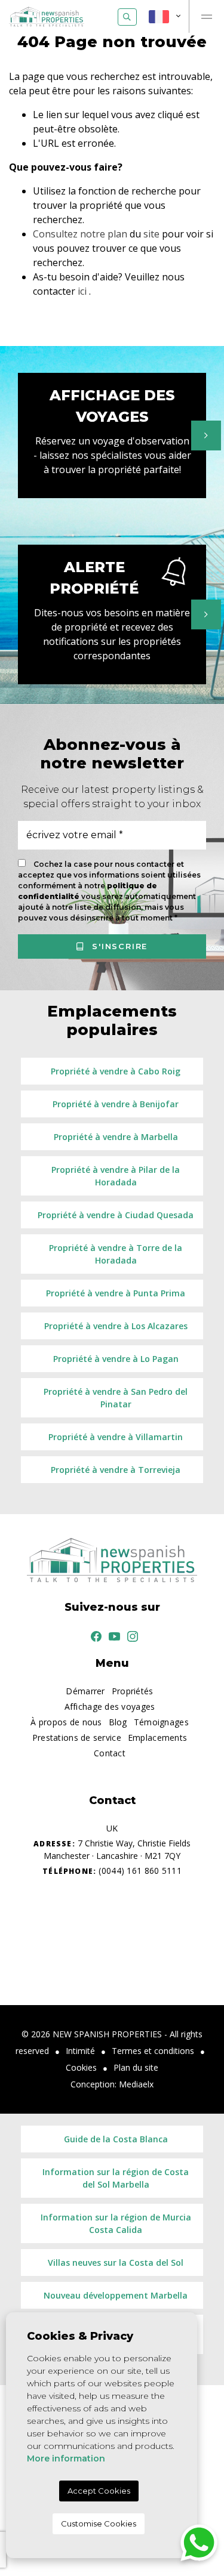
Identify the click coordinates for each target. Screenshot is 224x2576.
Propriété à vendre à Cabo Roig (116, 1071)
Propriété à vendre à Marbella (116, 1137)
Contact (110, 1753)
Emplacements (157, 1738)
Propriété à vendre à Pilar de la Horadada (116, 1176)
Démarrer (85, 1691)
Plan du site (136, 2067)
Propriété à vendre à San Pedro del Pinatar (116, 1398)
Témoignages (161, 1722)
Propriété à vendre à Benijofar (116, 1104)
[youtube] (112, 1636)
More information (66, 2458)
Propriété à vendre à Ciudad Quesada (116, 1215)
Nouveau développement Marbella (116, 2295)
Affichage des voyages (110, 1706)
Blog (118, 1722)
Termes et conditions (153, 2051)
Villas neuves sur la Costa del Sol (116, 2263)
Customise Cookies (99, 2524)
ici (82, 291)
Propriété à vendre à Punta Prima (116, 1293)
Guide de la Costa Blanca (116, 2139)
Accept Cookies (99, 2491)
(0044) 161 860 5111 (112, 1871)
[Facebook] (94, 1636)
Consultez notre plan (80, 234)
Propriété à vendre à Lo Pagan (116, 1359)
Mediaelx (136, 2084)
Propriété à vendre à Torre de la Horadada (116, 1254)
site (151, 234)
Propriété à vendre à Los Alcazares (116, 1326)
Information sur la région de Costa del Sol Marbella (116, 2178)
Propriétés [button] (133, 1691)
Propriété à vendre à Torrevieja (116, 1470)
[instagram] (130, 1636)
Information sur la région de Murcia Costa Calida (116, 2223)
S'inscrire (119, 946)
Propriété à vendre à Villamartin (116, 1437)
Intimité (80, 2051)
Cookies (81, 2067)
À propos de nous (66, 1722)
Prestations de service (77, 1738)
